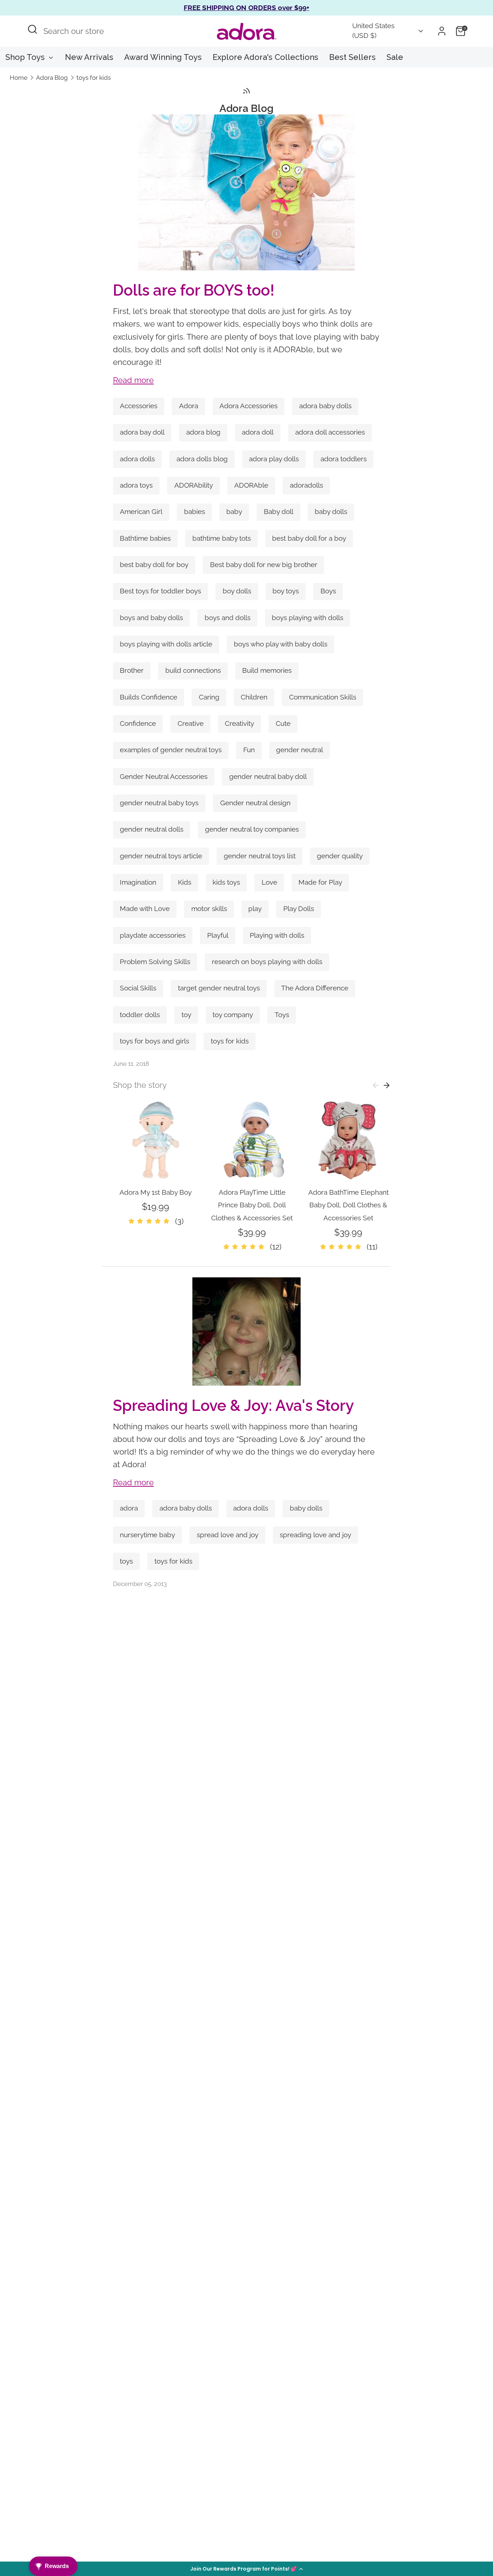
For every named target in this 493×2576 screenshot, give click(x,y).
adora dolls (137, 459)
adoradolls (306, 485)
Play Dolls (299, 909)
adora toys (136, 485)
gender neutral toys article (161, 856)
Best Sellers (352, 57)
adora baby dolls (325, 406)
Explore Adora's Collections (265, 57)
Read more (133, 380)
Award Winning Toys (163, 57)
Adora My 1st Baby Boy (156, 1192)
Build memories (267, 670)
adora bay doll (142, 432)
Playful (218, 935)
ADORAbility (194, 485)
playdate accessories (153, 935)
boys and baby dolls (151, 618)
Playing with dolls (277, 935)
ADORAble (251, 485)
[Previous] (376, 1085)
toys (126, 1561)
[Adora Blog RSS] (247, 91)
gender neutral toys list (260, 856)
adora (129, 1508)
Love (269, 882)
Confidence (138, 723)
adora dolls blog (202, 459)
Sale (395, 57)
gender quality (340, 856)
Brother (132, 670)
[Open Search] (32, 29)
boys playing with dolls (307, 618)
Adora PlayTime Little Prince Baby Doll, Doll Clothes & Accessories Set (252, 1205)
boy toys (286, 591)
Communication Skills (323, 697)
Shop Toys (26, 57)
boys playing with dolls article (166, 644)
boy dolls (237, 591)
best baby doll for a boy (309, 538)
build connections (193, 670)
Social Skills (138, 988)
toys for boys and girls (154, 1041)
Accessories (139, 406)
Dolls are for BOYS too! (194, 290)
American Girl (141, 512)
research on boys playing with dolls (267, 962)
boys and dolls (228, 618)
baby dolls (331, 512)
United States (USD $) (373, 31)
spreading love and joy (315, 1535)
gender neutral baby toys (159, 803)
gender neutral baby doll (268, 777)
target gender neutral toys (219, 988)
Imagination (138, 882)
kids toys (226, 882)
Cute (283, 723)
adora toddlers (344, 459)
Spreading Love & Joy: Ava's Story (233, 1405)
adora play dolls (274, 459)
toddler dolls (140, 1015)
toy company (233, 1015)
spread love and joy (228, 1535)
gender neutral (300, 750)
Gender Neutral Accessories (164, 777)
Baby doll (279, 512)
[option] (150, 1162)
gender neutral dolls (152, 829)
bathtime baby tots (222, 538)
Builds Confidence (149, 697)
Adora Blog (52, 78)
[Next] (387, 1085)
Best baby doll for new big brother (264, 565)
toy (186, 1015)
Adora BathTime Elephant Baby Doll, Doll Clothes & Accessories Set (348, 1205)
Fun (249, 750)
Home (19, 78)
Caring (209, 697)
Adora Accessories (248, 406)
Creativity (239, 723)
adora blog (203, 432)
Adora (189, 406)
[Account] (442, 31)
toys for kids (94, 78)
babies (195, 512)
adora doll (258, 432)
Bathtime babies (145, 538)
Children (254, 697)
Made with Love (145, 909)
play (255, 909)
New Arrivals (89, 57)
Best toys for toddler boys (160, 591)
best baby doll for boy (154, 565)
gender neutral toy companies (252, 829)
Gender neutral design (255, 803)
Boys (328, 591)
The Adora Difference (315, 988)
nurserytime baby (147, 1535)
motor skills (209, 909)
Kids (185, 882)
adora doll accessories (330, 432)
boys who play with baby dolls (281, 644)
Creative (191, 723)
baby (234, 512)
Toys (282, 1015)
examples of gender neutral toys (171, 750)
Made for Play (320, 882)
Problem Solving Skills (155, 962)
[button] (247, 2569)
